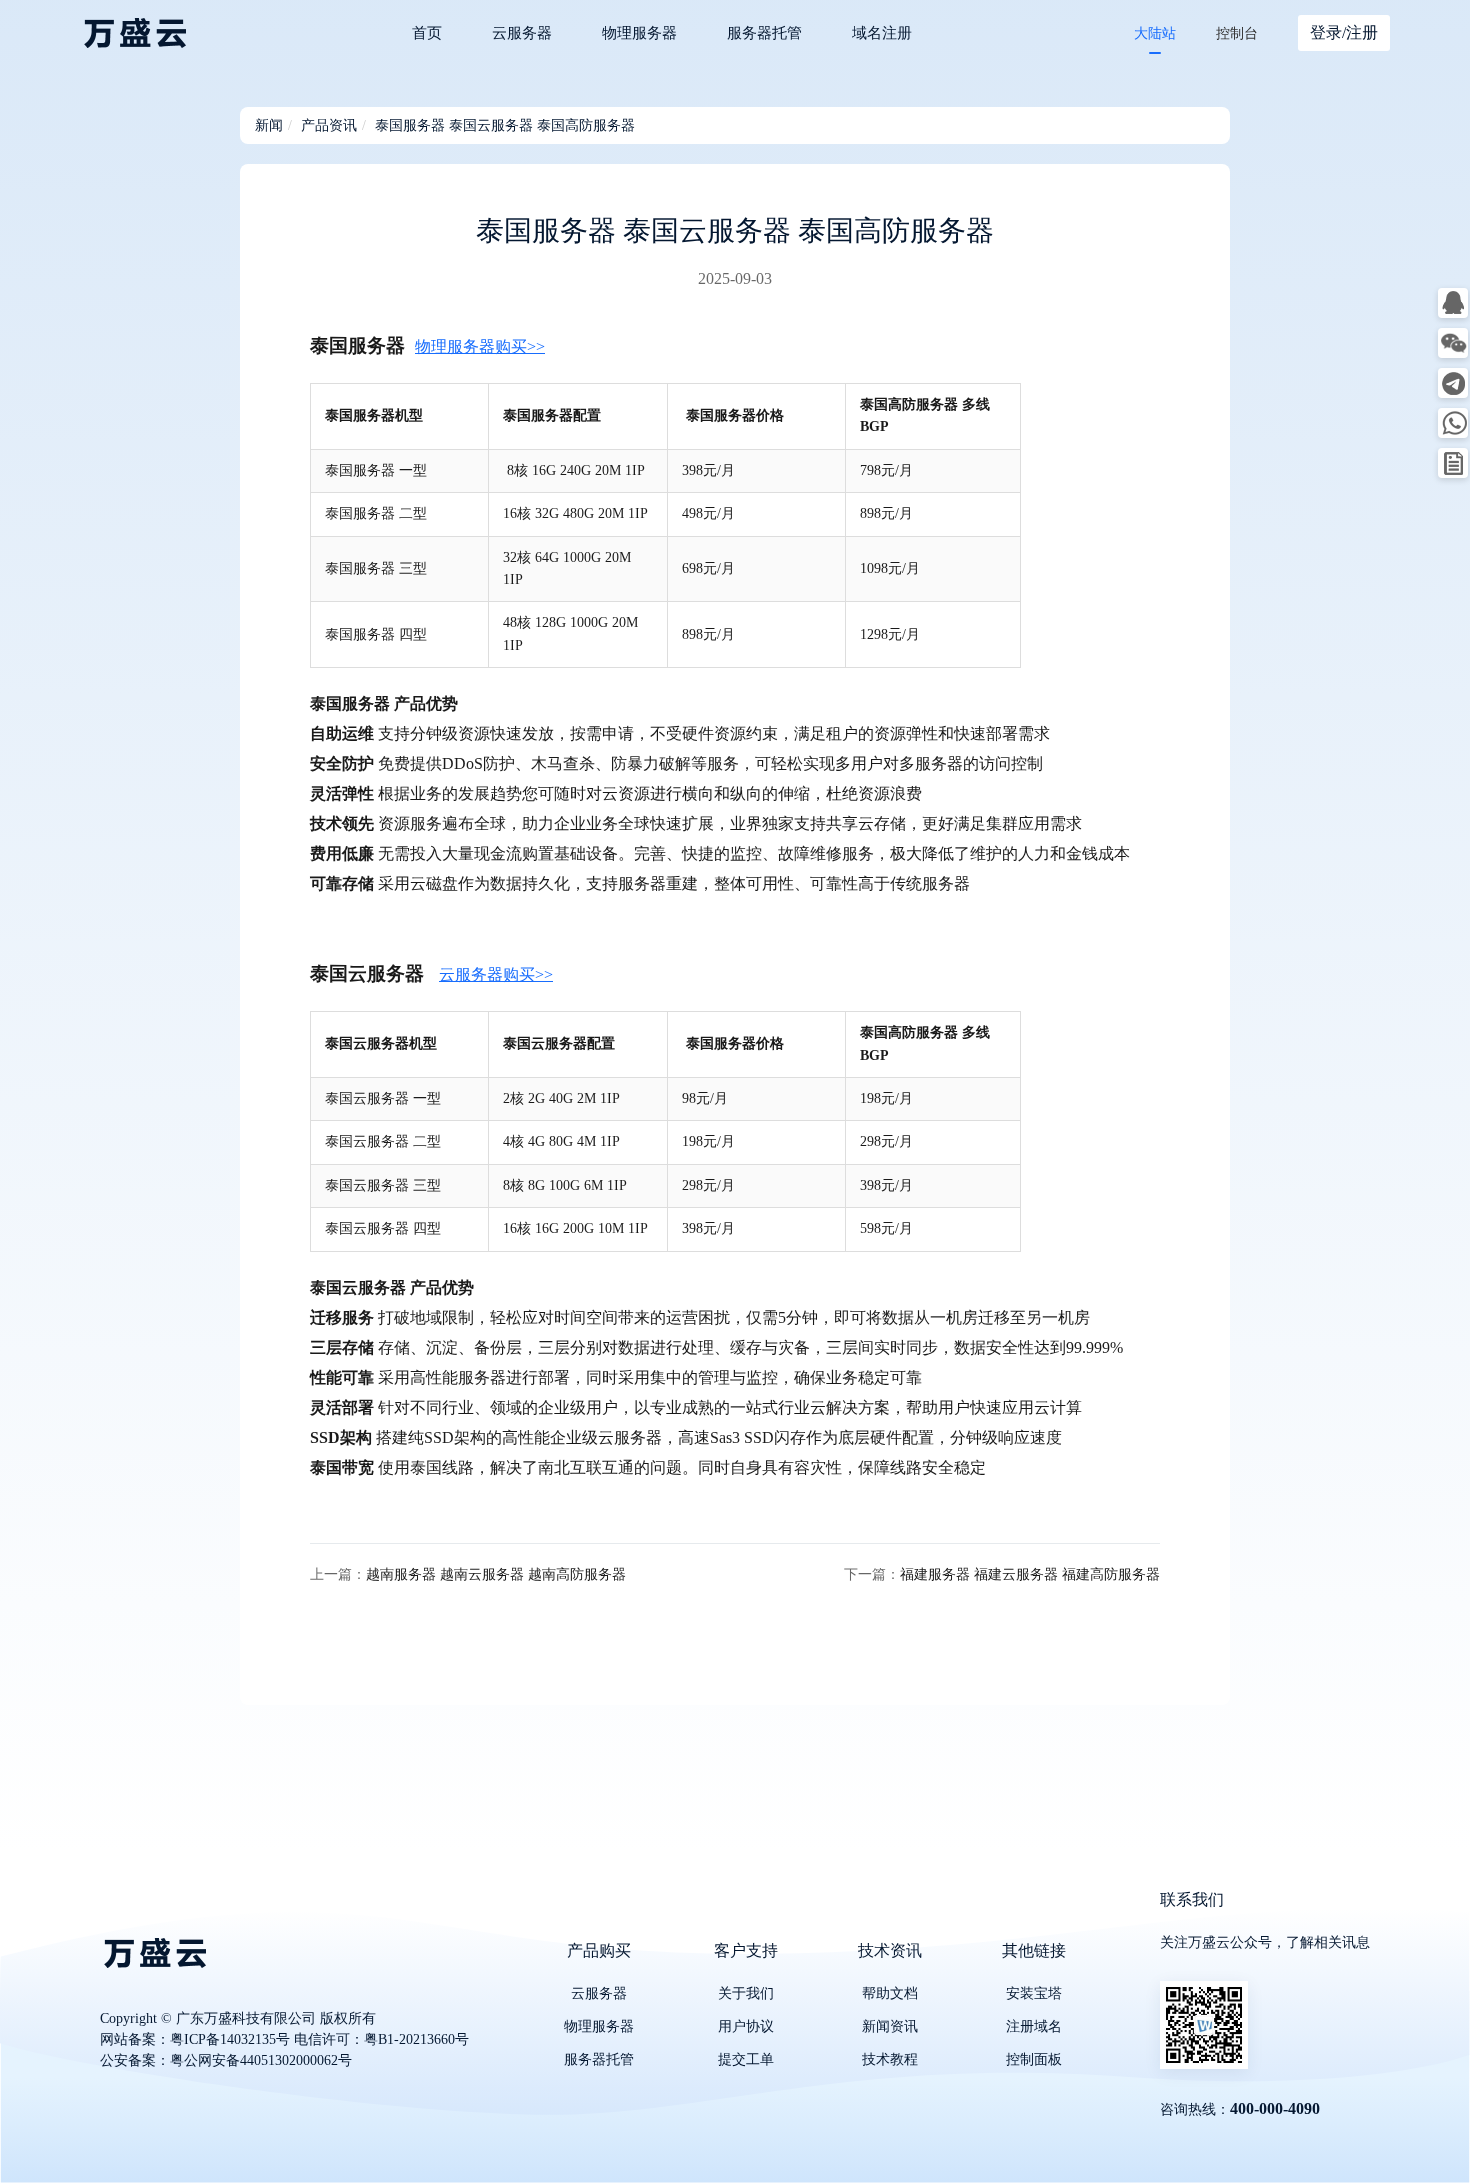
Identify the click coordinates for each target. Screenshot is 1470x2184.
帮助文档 (890, 1993)
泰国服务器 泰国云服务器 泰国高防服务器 (505, 125)
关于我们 (746, 1993)
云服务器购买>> (496, 974)
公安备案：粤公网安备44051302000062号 (226, 2060)
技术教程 (890, 2059)
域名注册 (882, 33)
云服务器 (522, 33)
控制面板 (1034, 2059)
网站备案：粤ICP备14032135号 (195, 2039)
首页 (427, 33)
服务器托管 (764, 33)
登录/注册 (1344, 32)
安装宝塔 (1034, 1993)
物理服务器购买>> (480, 346)
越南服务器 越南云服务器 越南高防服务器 (496, 1574)
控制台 (1237, 33)
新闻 (269, 125)
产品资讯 (329, 125)
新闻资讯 (890, 2026)
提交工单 (746, 2059)
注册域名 (1034, 2026)
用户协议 (746, 2026)
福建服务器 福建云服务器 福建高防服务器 (1030, 1574)
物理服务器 (639, 33)
